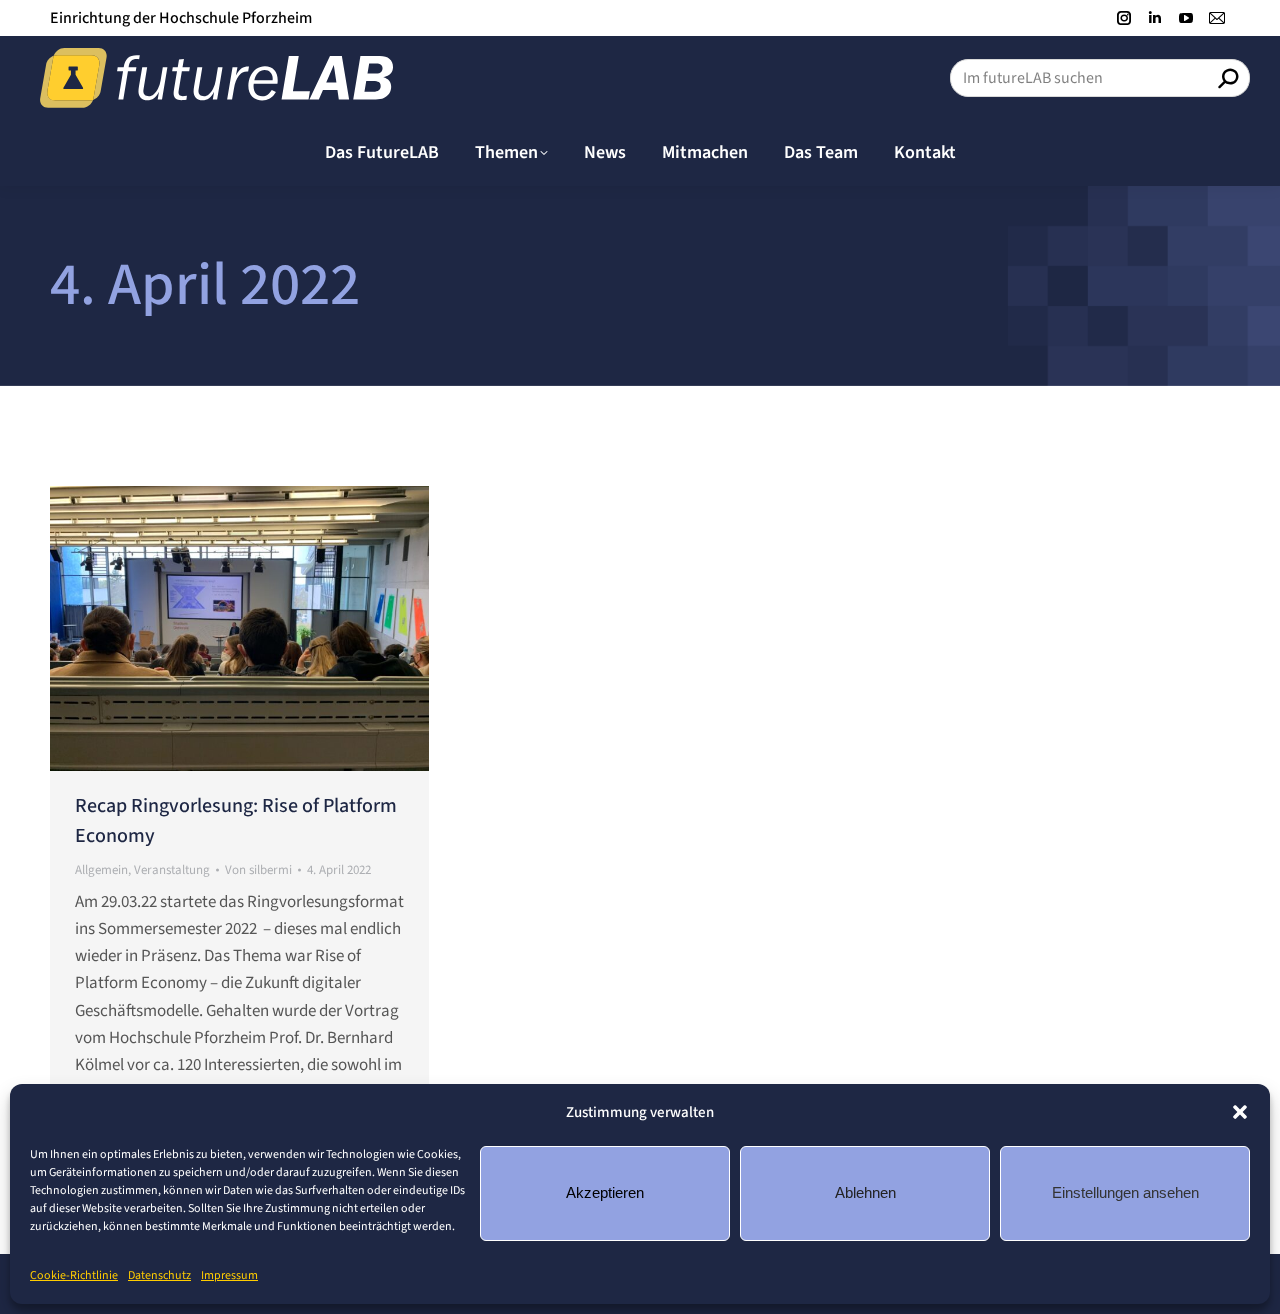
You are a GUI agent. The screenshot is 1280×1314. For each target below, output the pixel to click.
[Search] (1228, 78)
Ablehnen (865, 1192)
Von (258, 870)
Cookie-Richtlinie (74, 1275)
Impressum (229, 1275)
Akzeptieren (605, 1192)
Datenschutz (159, 1275)
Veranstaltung (172, 870)
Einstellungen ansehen (1125, 1192)
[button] (1240, 1112)
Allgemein (101, 870)
